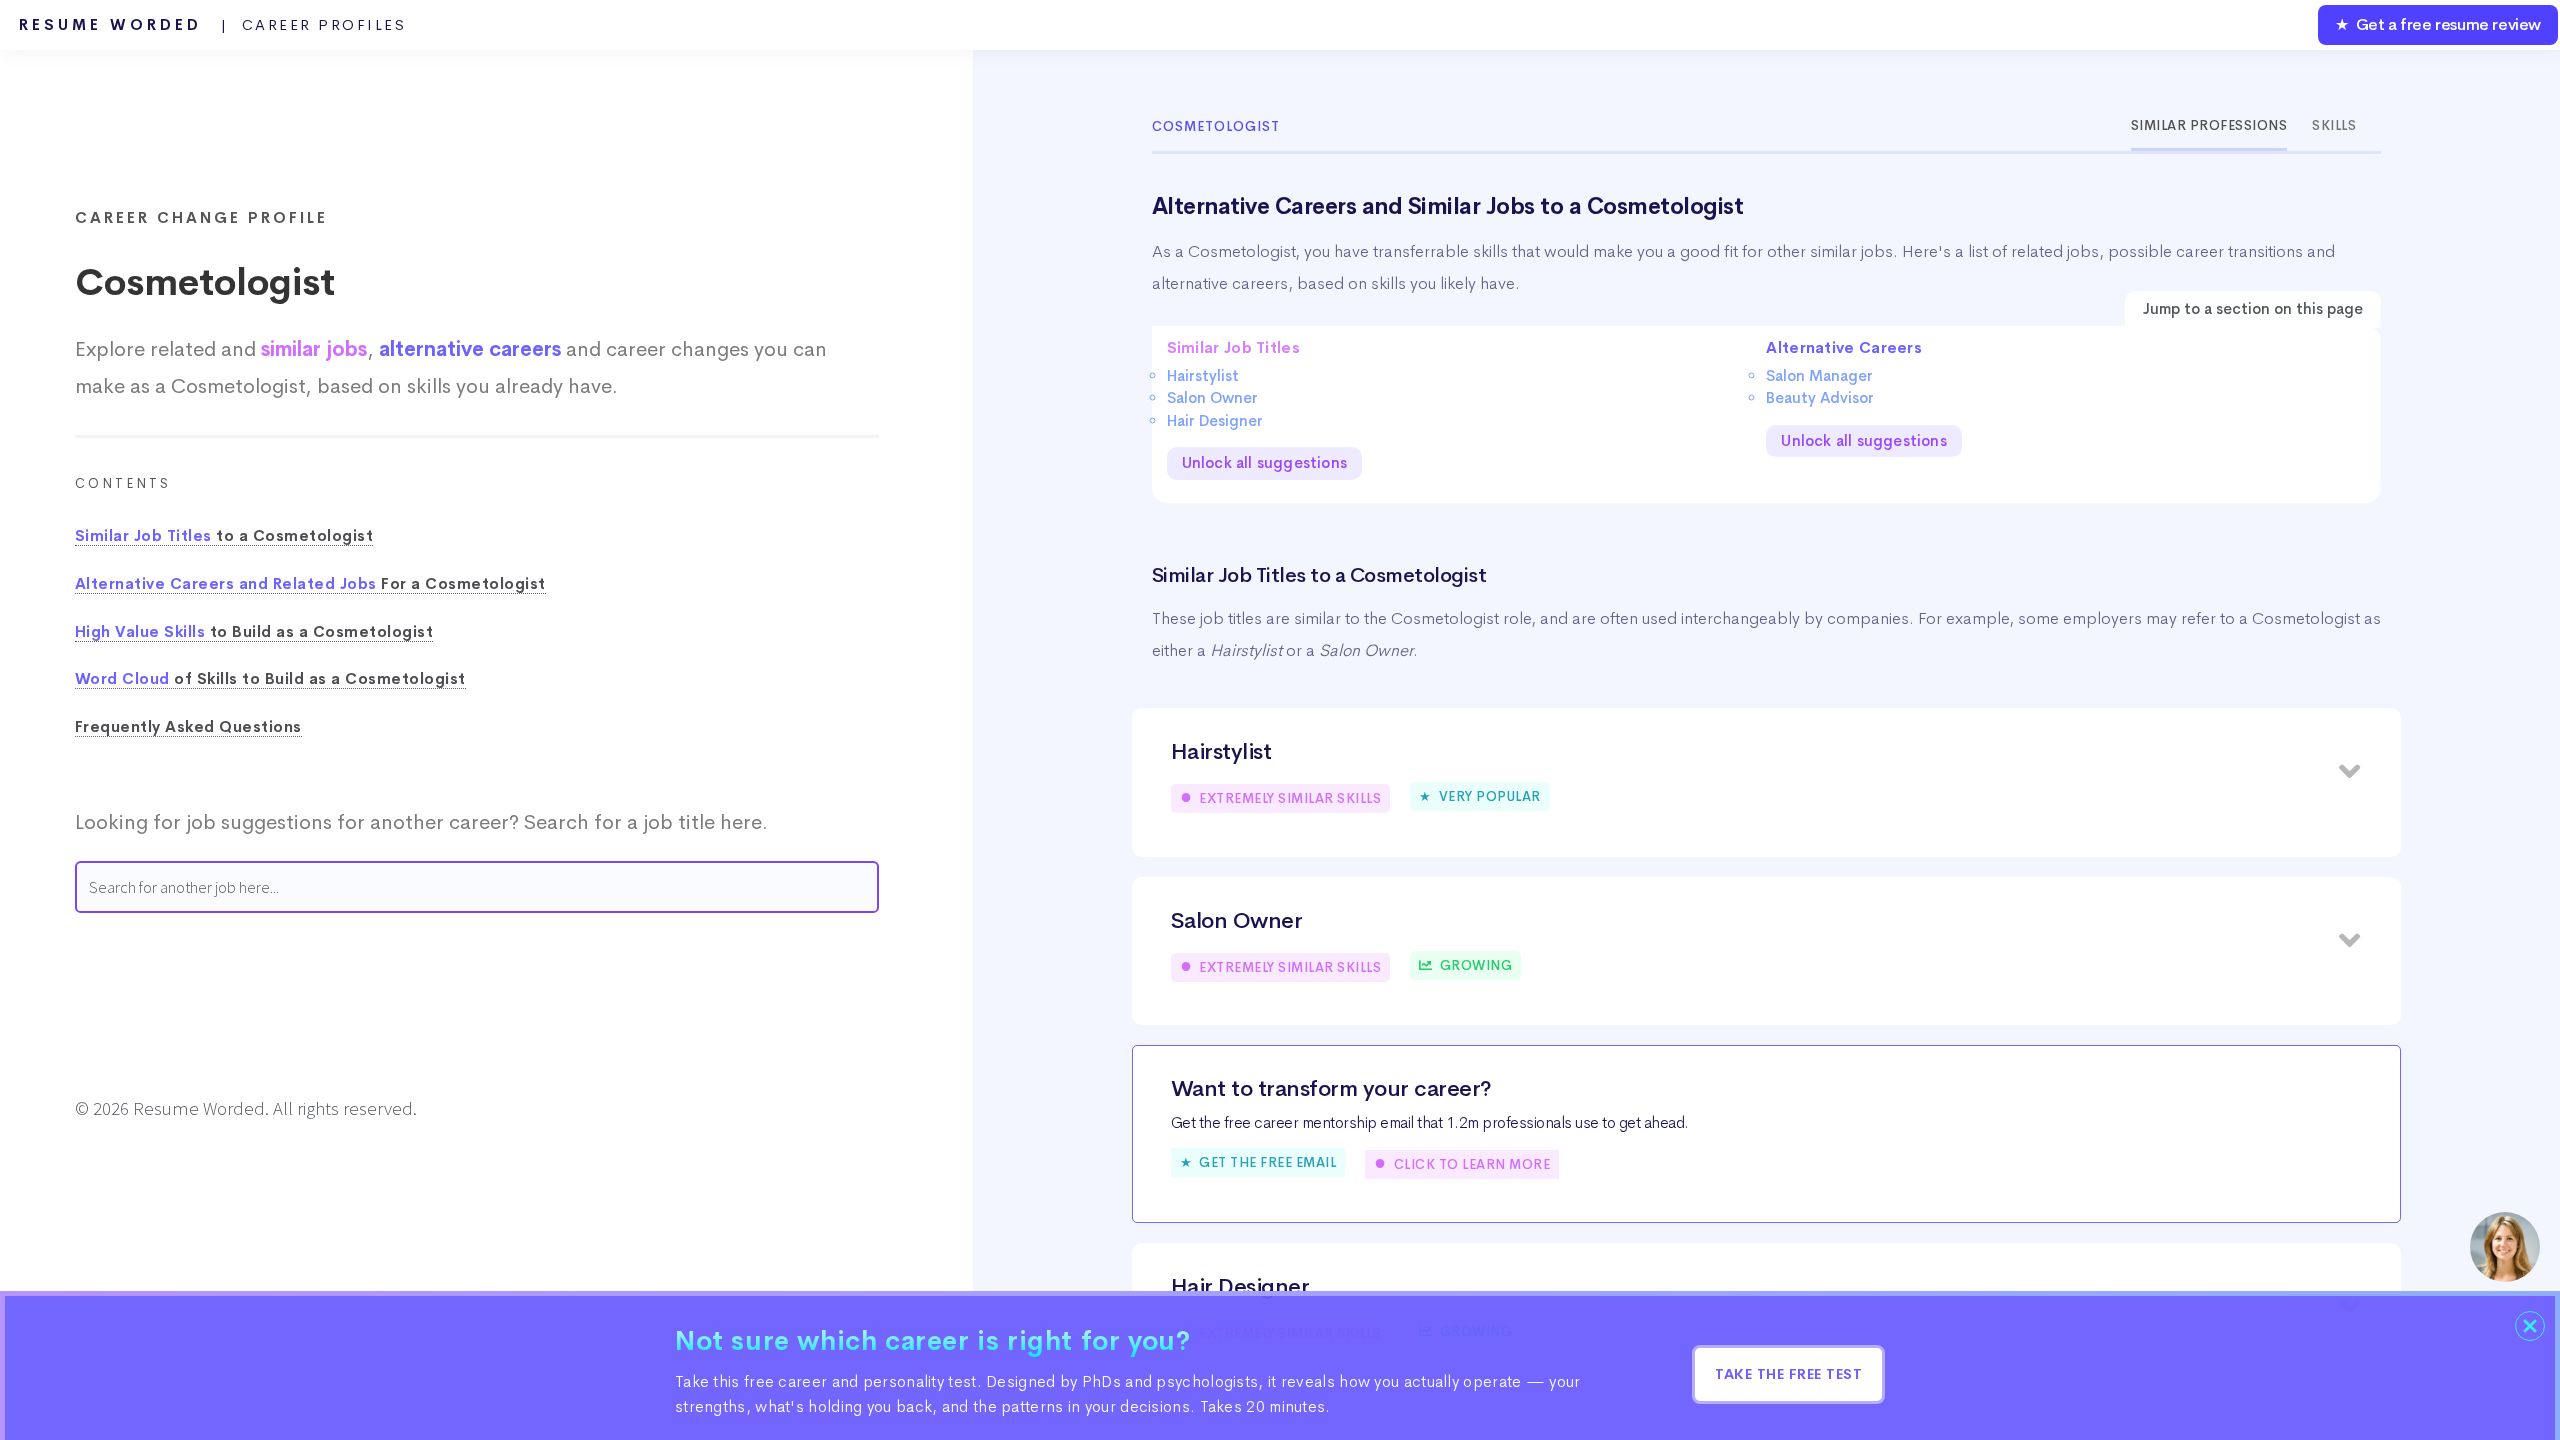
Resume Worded (213, 25)
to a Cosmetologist (224, 536)
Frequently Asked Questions (188, 727)
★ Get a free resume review (2438, 24)
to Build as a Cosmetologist (254, 632)
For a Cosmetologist (310, 584)
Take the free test (1788, 1374)
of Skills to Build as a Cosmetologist (270, 679)
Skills (2334, 125)
